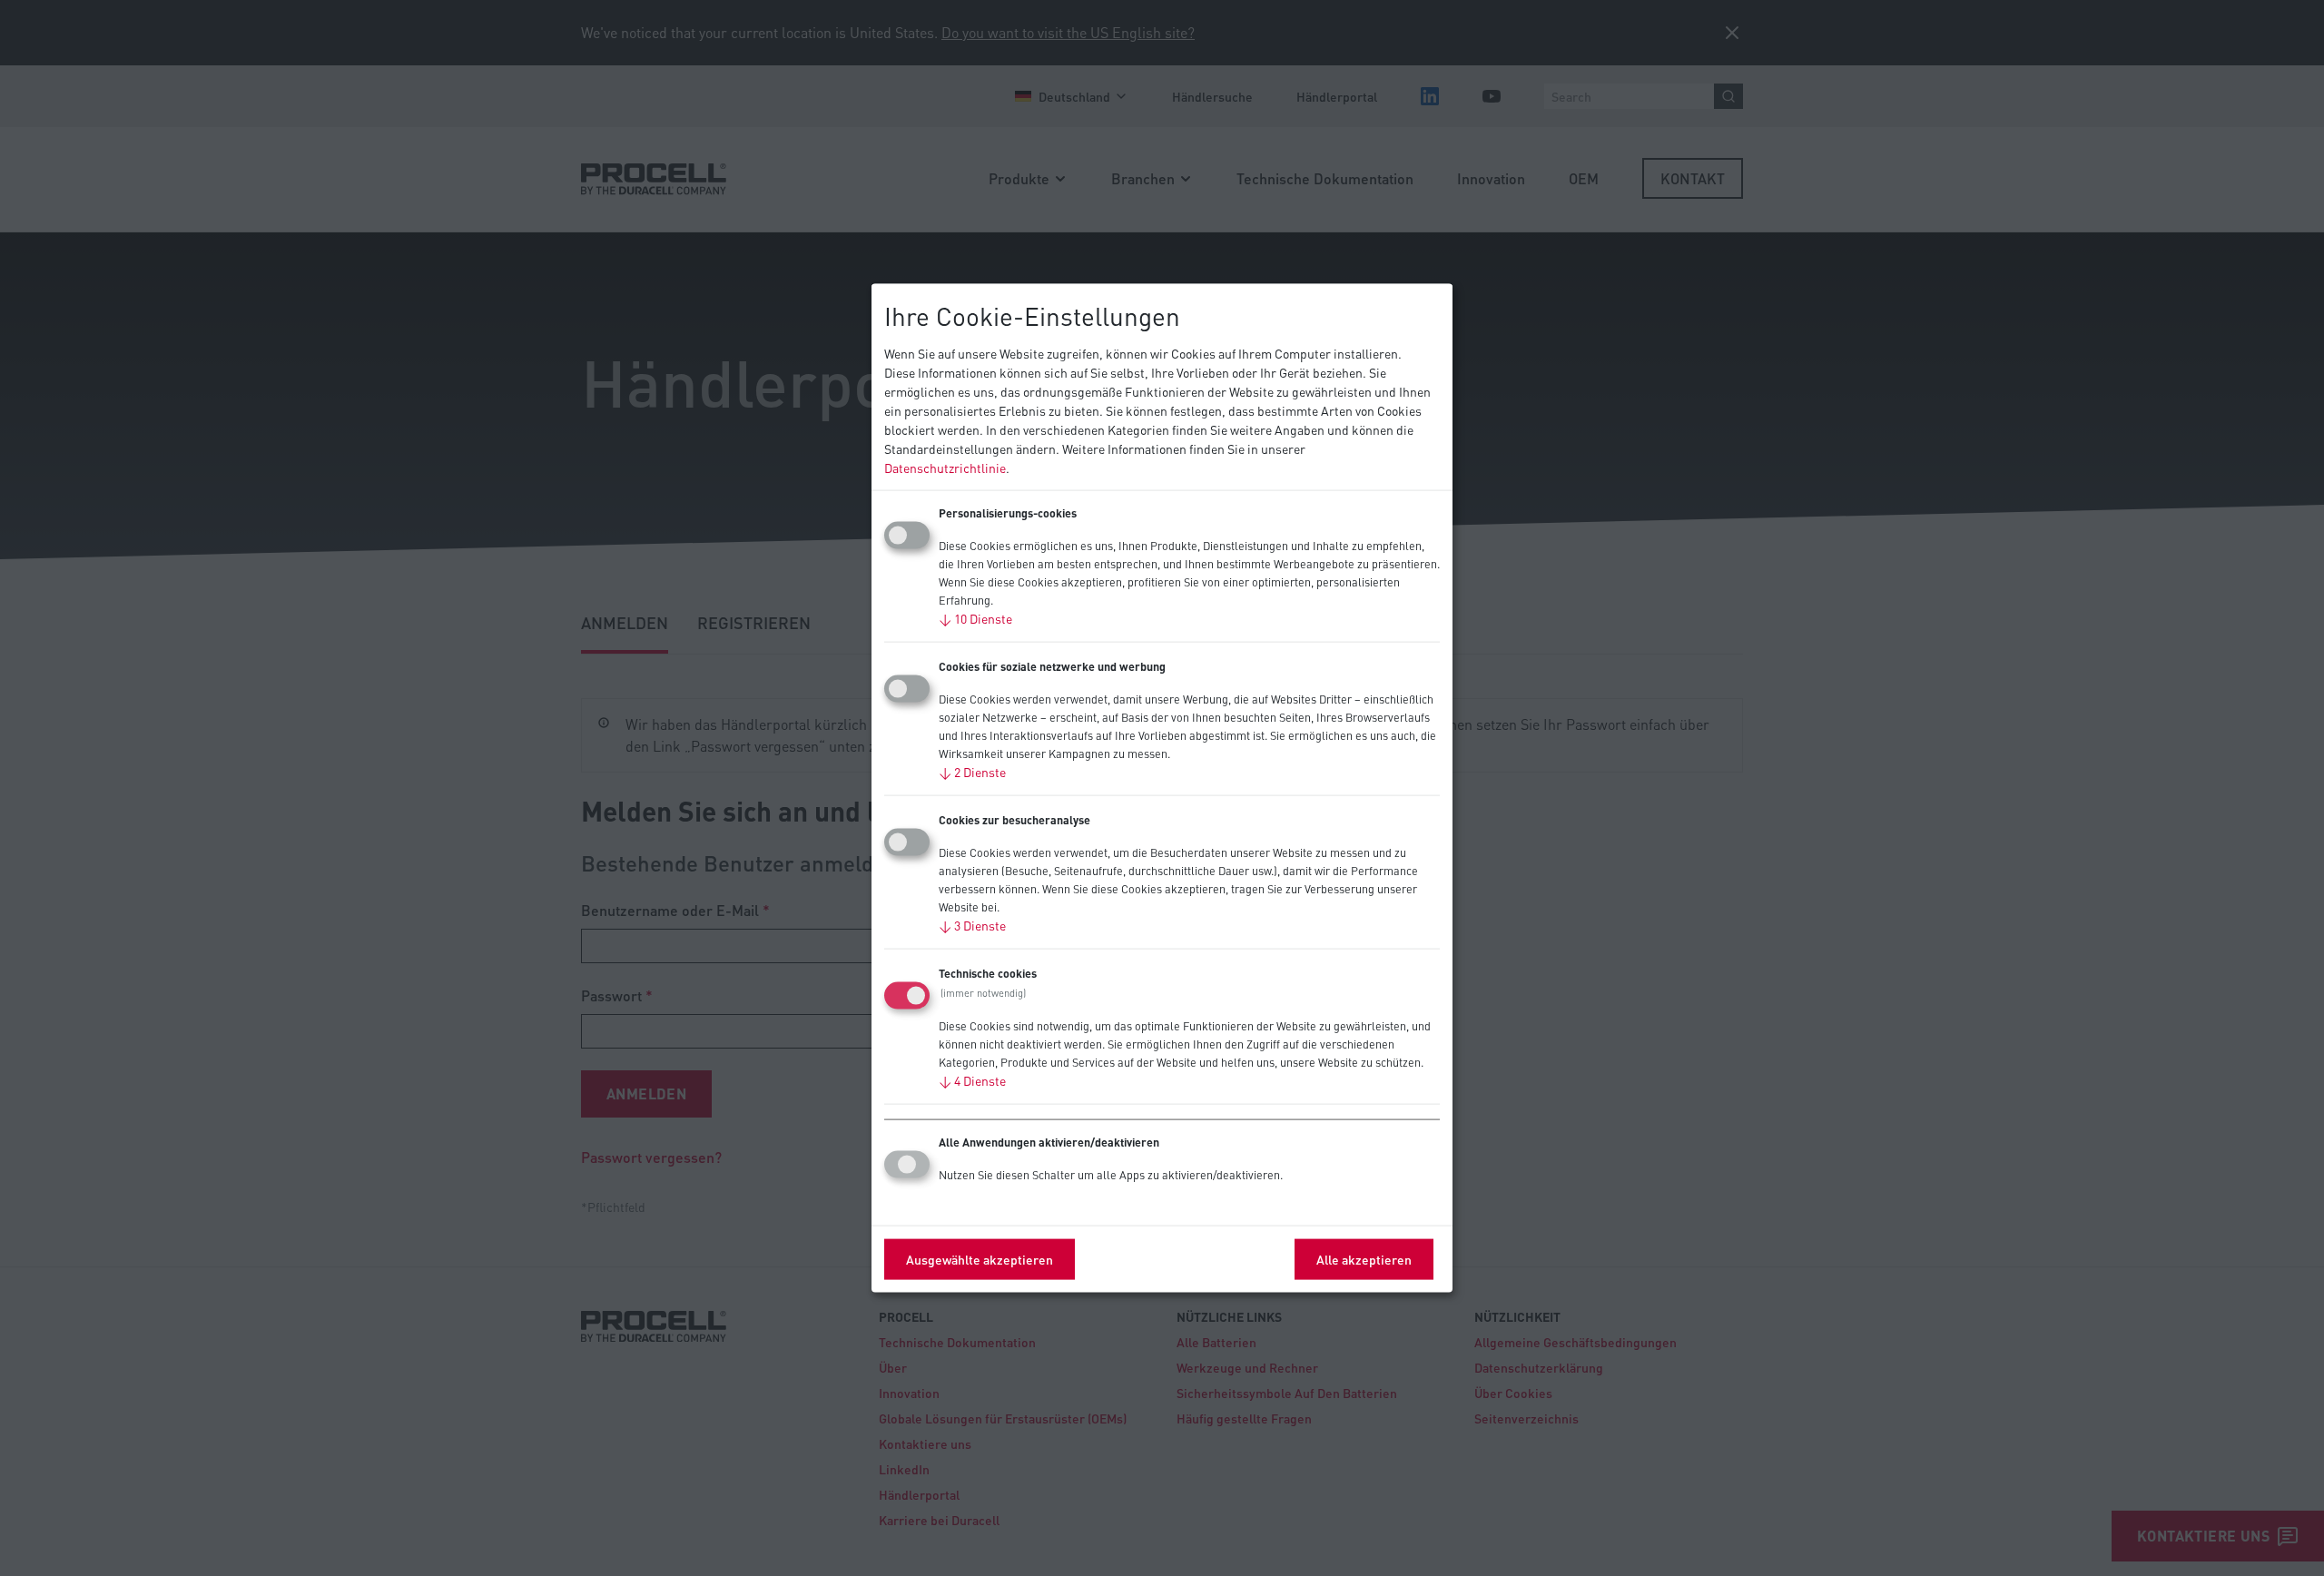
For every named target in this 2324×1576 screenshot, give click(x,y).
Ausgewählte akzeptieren (980, 1258)
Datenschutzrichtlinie (945, 467)
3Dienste (972, 924)
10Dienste (975, 617)
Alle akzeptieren (1364, 1258)
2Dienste (972, 771)
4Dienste (972, 1079)
